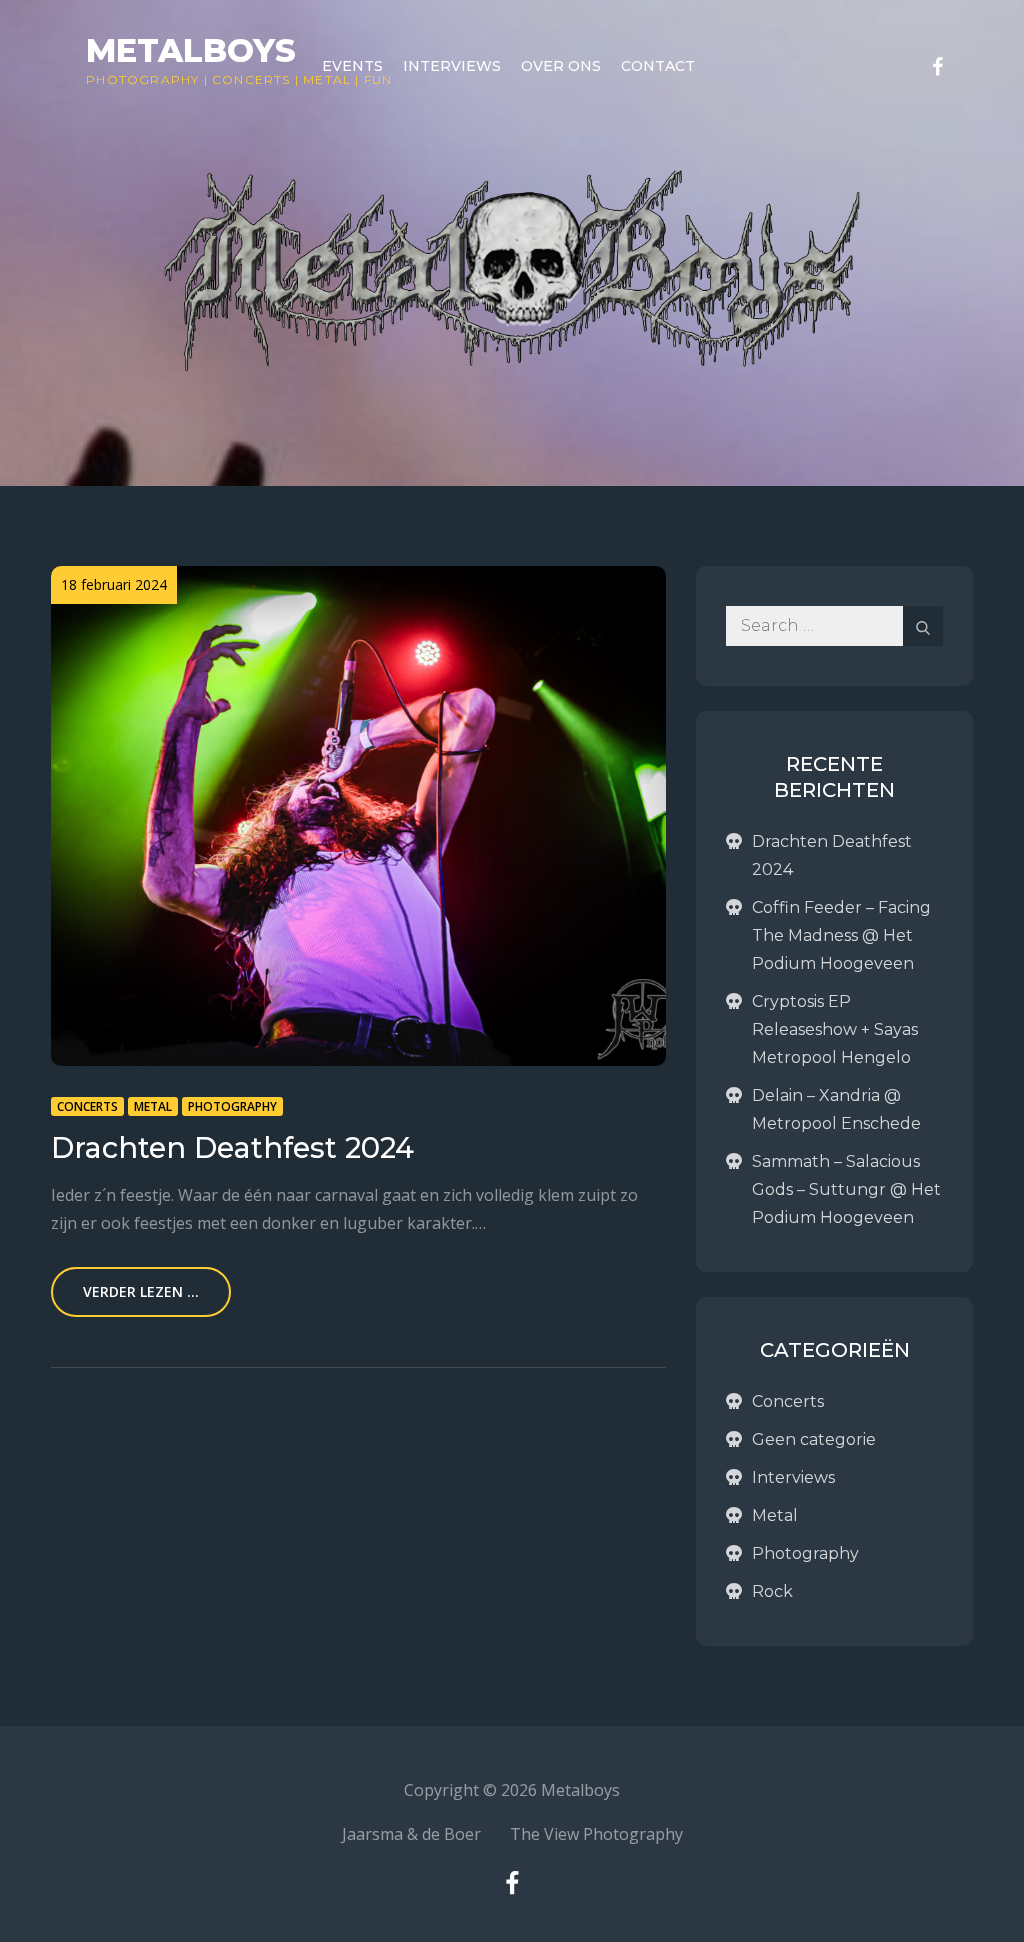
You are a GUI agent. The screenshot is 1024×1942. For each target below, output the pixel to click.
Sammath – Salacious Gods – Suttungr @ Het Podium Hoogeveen (846, 1189)
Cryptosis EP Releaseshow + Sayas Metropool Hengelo (835, 1029)
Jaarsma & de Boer (411, 1834)
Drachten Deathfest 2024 (232, 1147)
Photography (142, 79)
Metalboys (191, 50)
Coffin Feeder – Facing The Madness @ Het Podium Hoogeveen (841, 935)
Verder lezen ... (141, 1291)
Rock (772, 1591)
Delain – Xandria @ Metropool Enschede (836, 1109)
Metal (153, 1106)
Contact (658, 66)
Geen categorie (814, 1439)
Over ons (561, 66)
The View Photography (596, 1834)
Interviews (452, 66)
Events (352, 66)
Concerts (251, 79)
